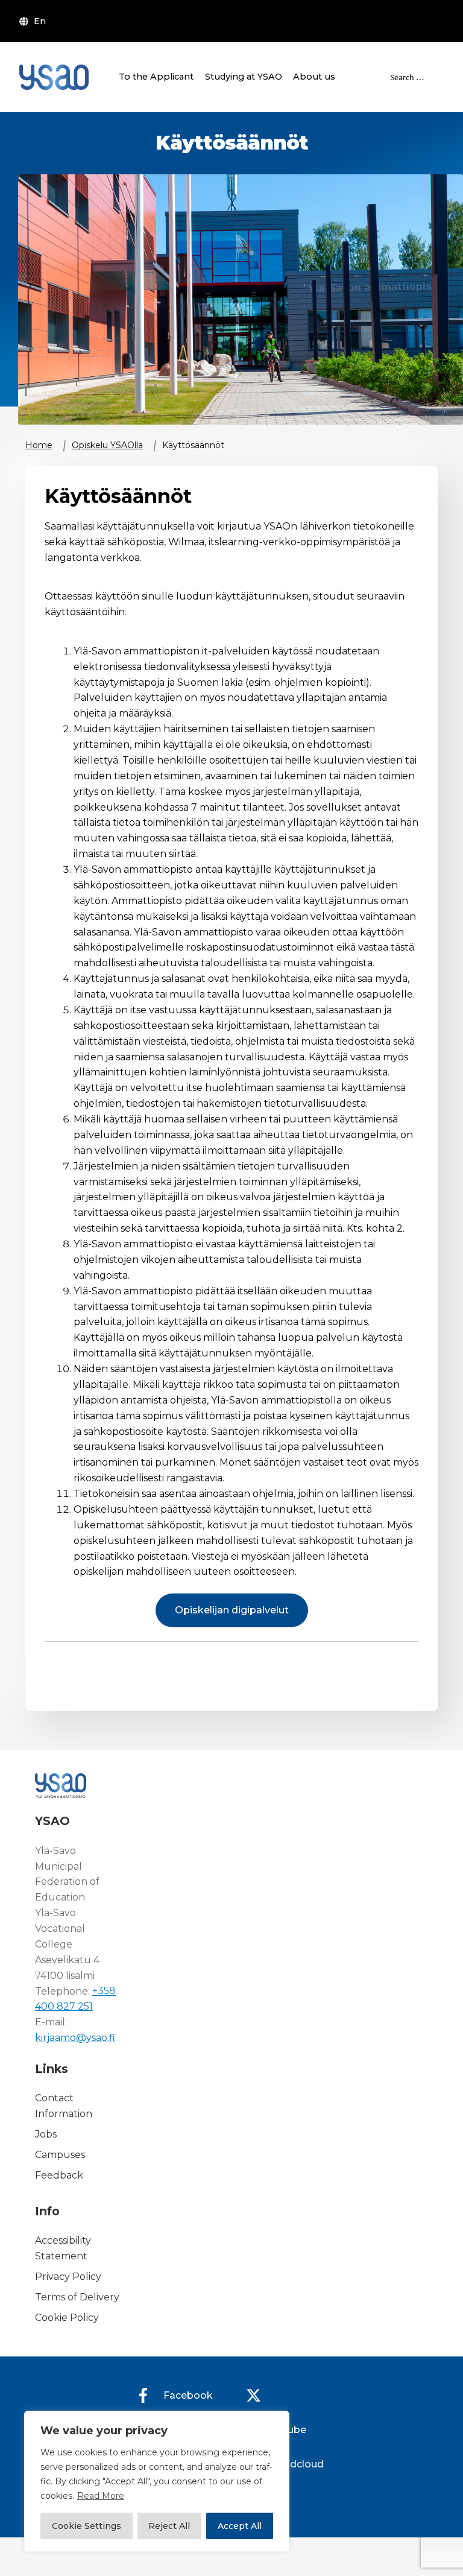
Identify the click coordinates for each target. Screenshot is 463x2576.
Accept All (240, 2526)
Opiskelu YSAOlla (107, 445)
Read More (101, 2496)
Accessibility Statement (63, 2249)
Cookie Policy (67, 2318)
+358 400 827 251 (75, 1999)
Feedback (59, 2175)
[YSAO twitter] (253, 2395)
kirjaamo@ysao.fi (75, 2038)
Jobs (46, 2134)
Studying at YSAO (244, 77)
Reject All (169, 2526)
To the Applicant (156, 77)
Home (39, 445)
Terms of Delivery (77, 2297)
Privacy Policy (68, 2277)
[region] (157, 2481)
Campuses (60, 2155)
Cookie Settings (87, 2526)
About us (314, 77)
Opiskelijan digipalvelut (232, 1610)
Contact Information (64, 2106)
